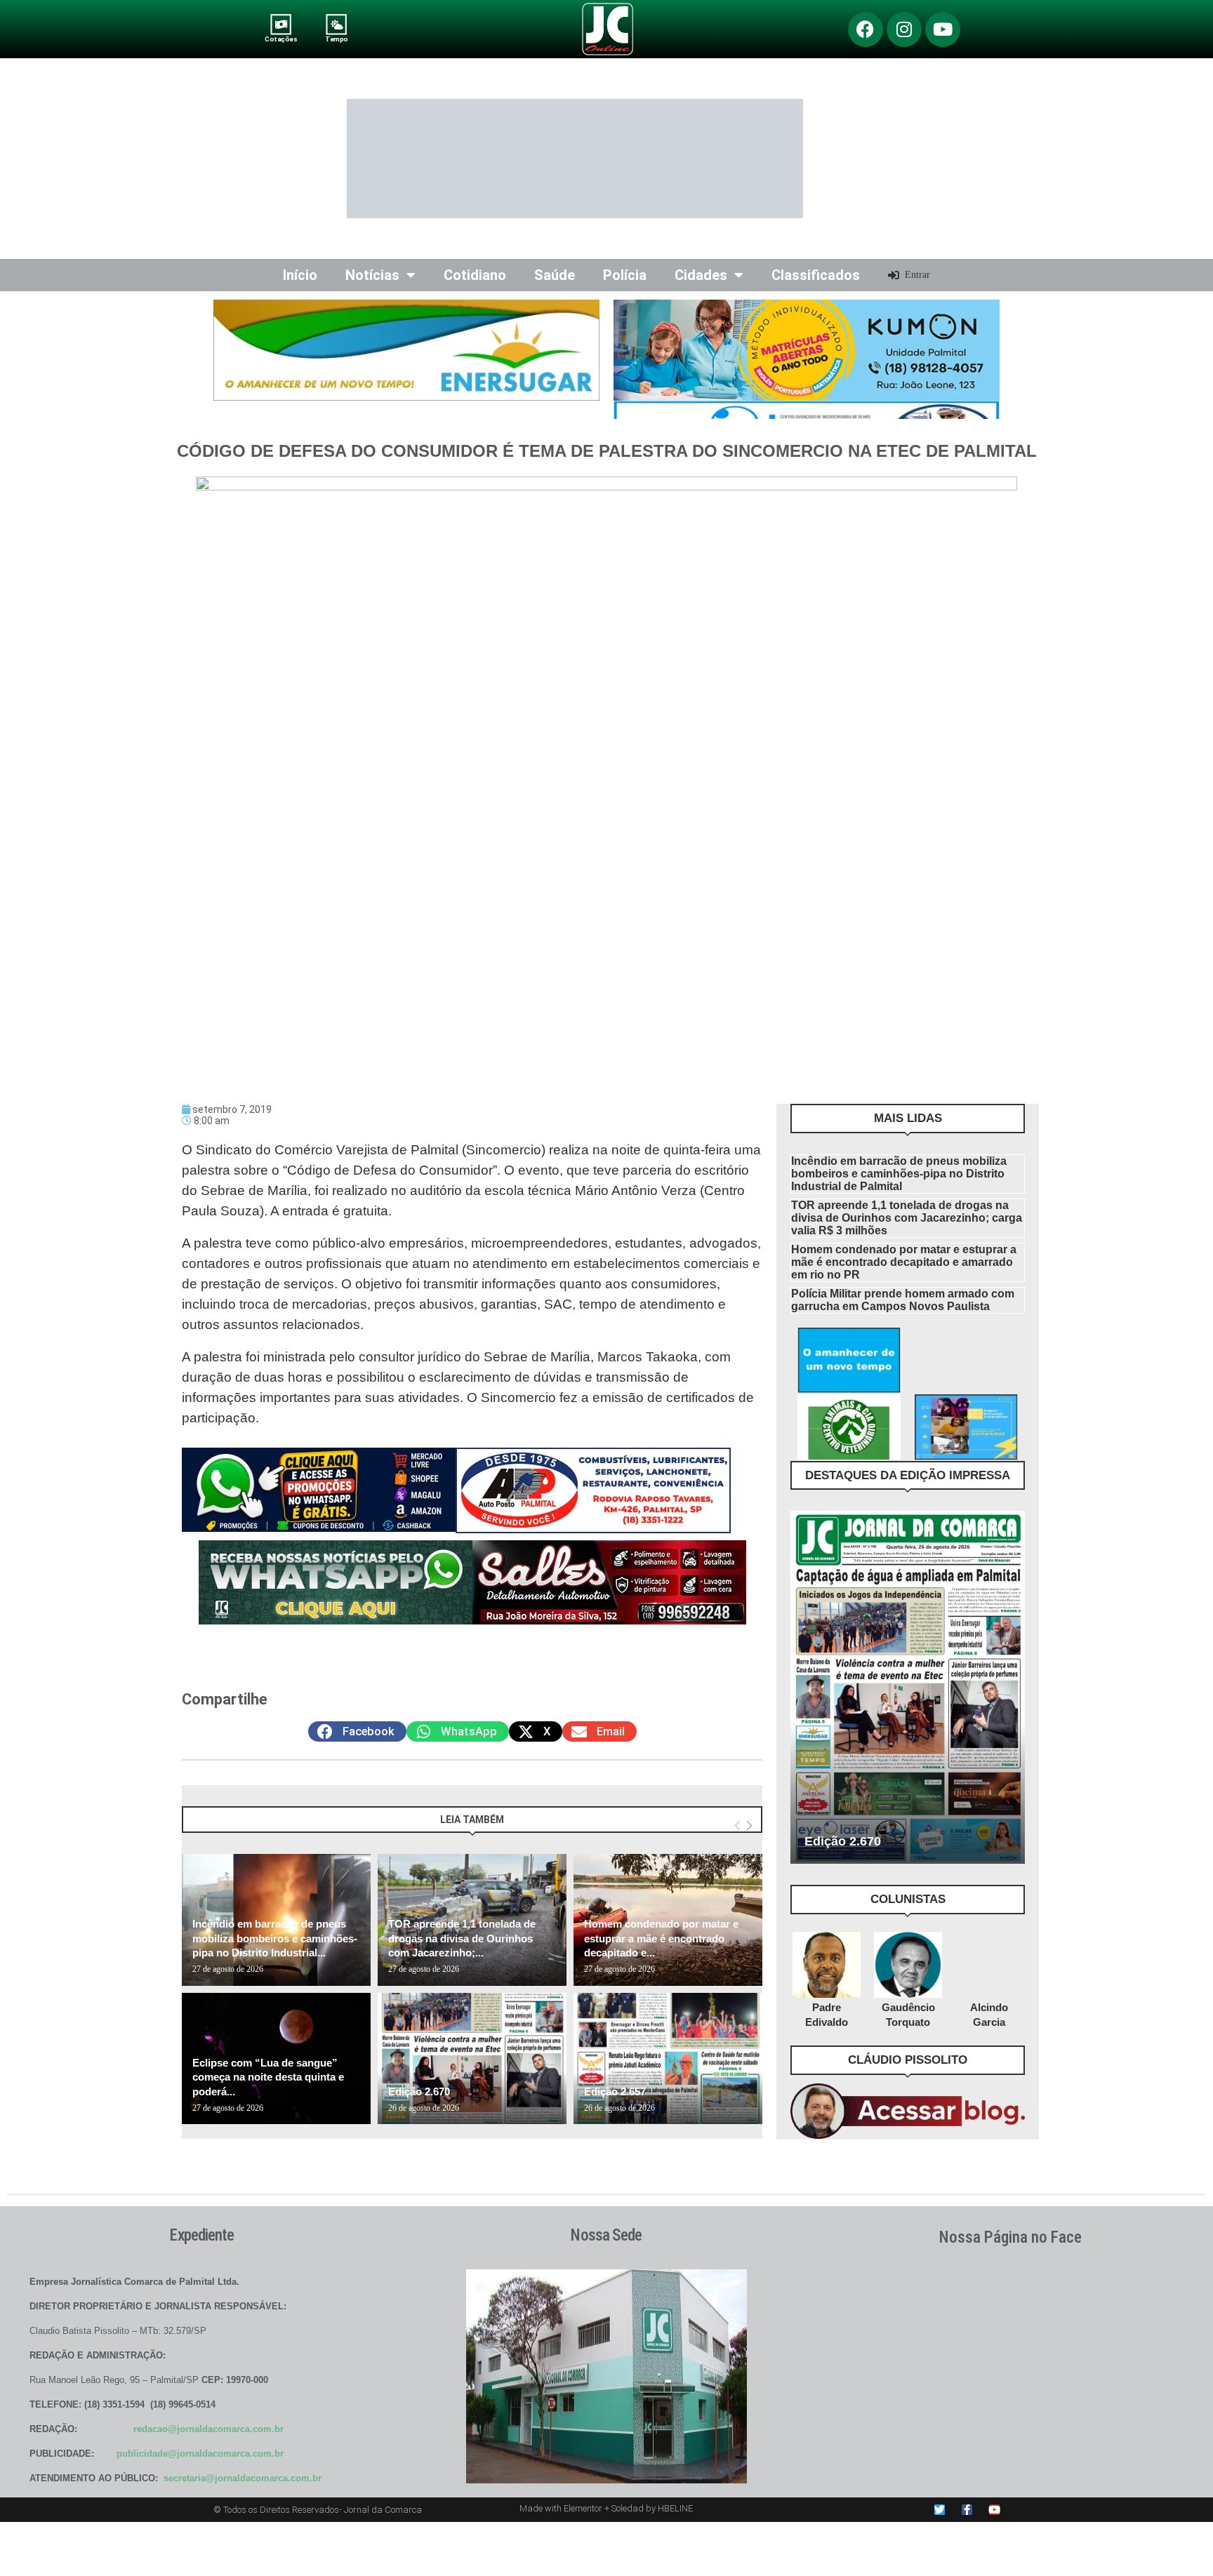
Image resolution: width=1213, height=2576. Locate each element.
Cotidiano (475, 275)
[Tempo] (337, 24)
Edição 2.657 (615, 2091)
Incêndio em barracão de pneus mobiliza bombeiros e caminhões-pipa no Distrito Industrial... (275, 1938)
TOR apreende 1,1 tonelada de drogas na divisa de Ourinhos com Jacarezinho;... (462, 1938)
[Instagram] (904, 29)
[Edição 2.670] (472, 2059)
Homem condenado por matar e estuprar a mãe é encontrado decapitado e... (661, 1938)
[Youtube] (943, 29)
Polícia (625, 275)
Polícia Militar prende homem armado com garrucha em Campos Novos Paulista (903, 1300)
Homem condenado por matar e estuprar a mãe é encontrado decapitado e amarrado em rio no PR (904, 1262)
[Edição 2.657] (668, 2059)
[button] (357, 1731)
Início (300, 275)
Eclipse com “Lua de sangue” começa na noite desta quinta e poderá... (268, 2077)
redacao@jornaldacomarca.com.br (208, 2429)
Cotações (281, 39)
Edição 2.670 (419, 2091)
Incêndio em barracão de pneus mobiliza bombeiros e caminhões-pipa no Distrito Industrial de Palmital (899, 1174)
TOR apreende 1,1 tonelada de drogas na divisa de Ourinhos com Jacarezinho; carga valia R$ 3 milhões (907, 1218)
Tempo (336, 39)
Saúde (555, 275)
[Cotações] (281, 24)
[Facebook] (866, 29)
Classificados (816, 275)
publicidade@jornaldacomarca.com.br (200, 2454)
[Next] (749, 1826)
